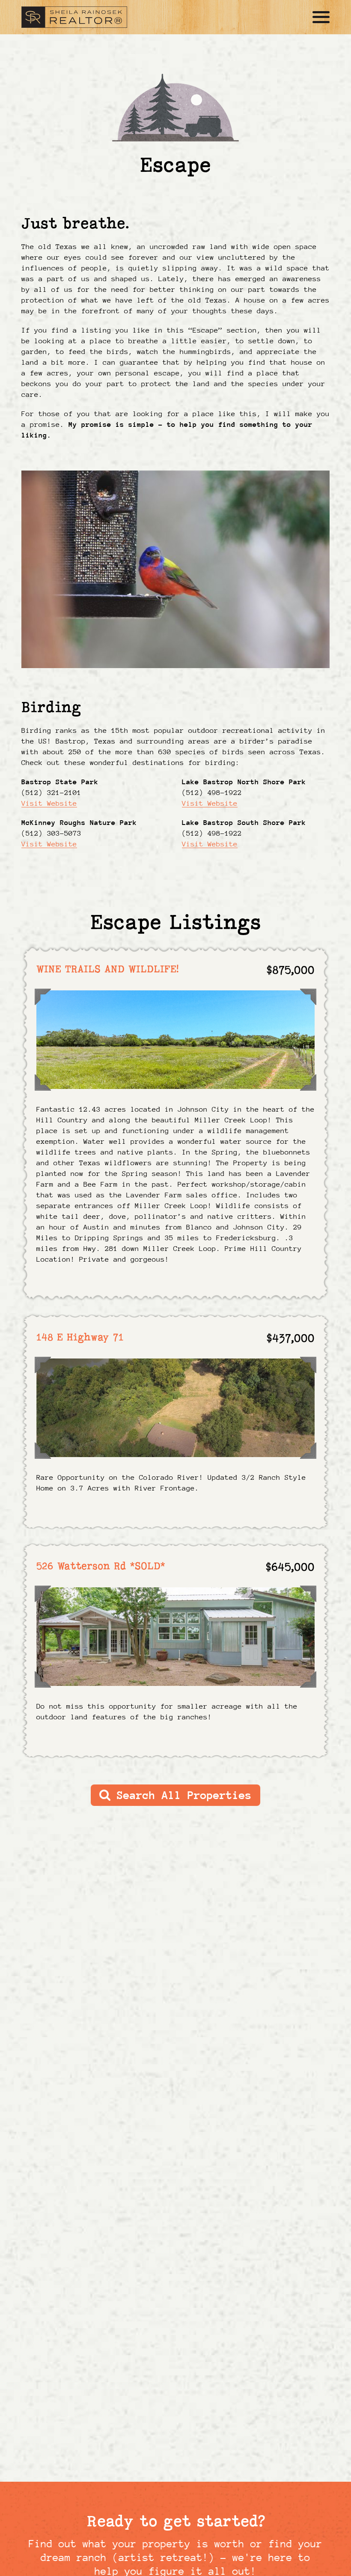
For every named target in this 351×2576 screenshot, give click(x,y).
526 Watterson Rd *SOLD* (101, 1566)
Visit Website (49, 803)
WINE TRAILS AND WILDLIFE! (108, 969)
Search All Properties (181, 1795)
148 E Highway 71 (80, 1337)
